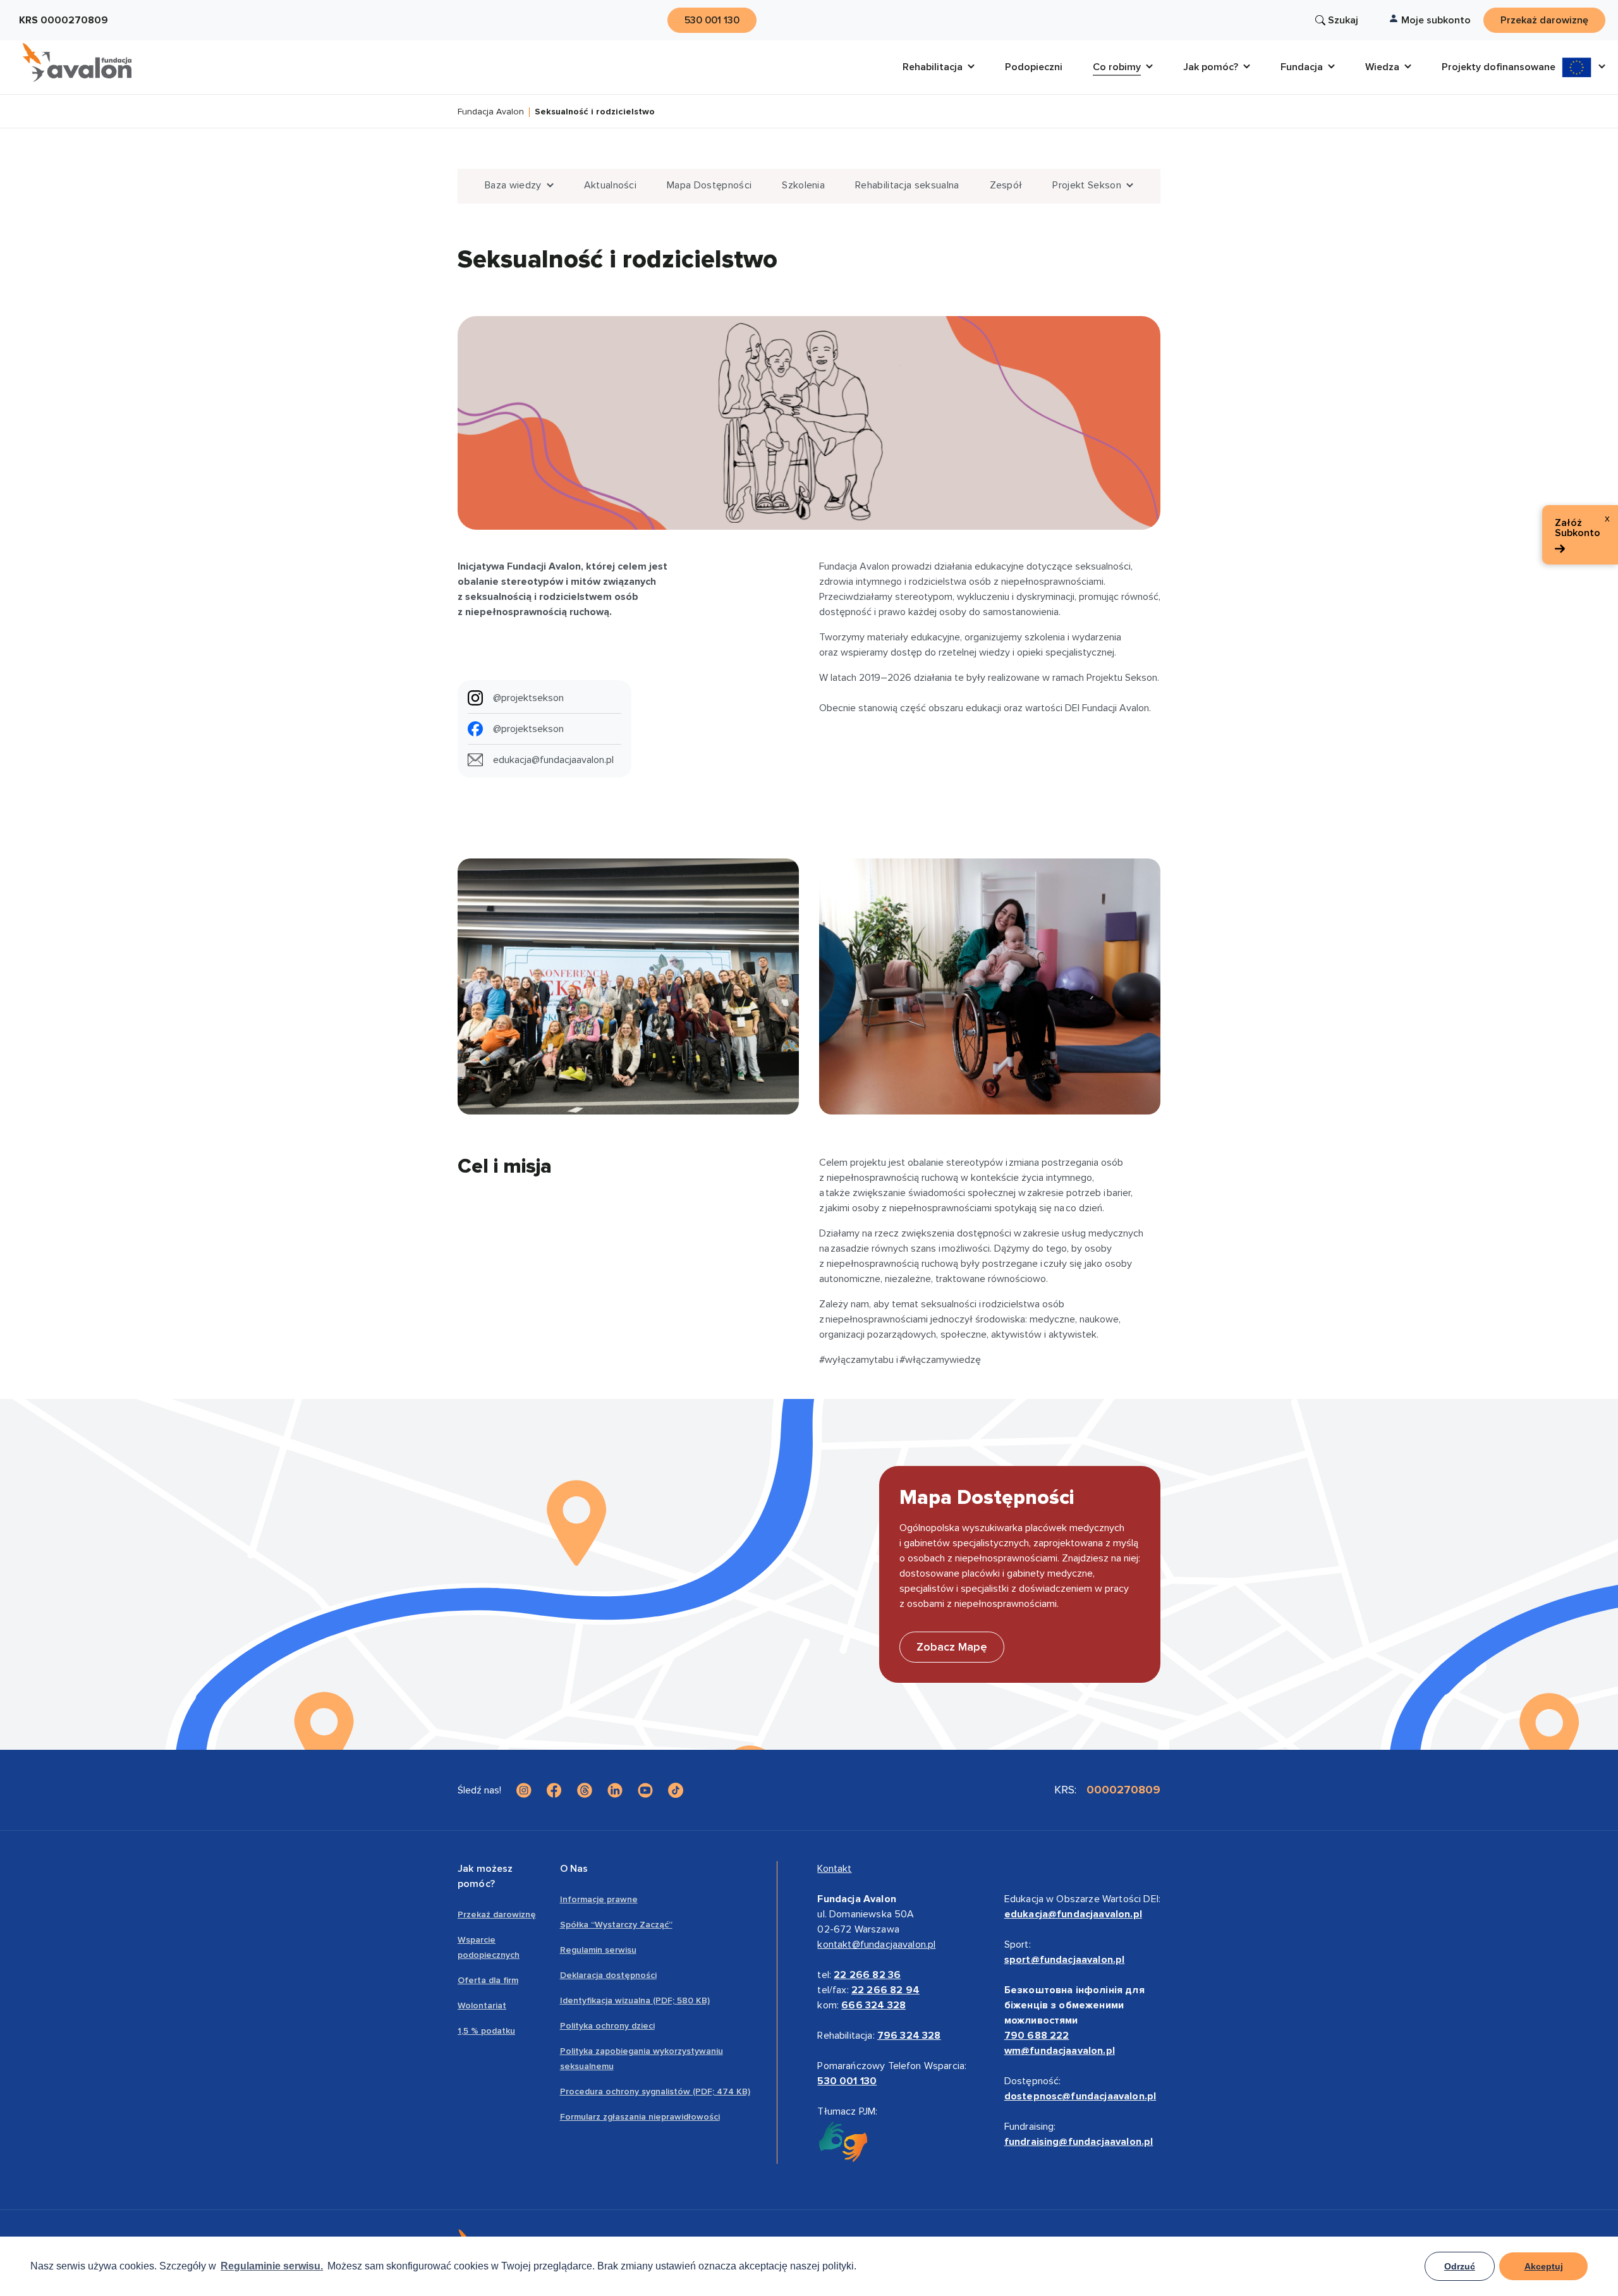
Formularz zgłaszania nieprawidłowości (640, 2117)
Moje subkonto (1436, 20)
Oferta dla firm (488, 1980)
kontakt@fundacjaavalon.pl (876, 1945)
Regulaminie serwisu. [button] (272, 2266)
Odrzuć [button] (1460, 2266)
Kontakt (834, 1869)
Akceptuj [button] (1544, 2266)
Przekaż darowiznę (497, 1914)
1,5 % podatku (486, 2031)
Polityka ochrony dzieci (607, 2026)
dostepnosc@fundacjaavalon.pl (1080, 2096)
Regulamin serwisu (598, 1950)
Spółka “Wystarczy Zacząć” (616, 1925)
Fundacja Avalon (491, 112)
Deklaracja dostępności (608, 1975)
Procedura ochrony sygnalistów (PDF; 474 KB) (655, 2091)
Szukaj (1343, 20)
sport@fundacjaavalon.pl (1065, 1960)
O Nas (574, 1869)
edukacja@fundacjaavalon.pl (1073, 1914)
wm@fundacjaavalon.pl (1060, 2051)
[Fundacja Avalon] (77, 63)
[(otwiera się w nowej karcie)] (524, 1790)
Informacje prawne (599, 1899)
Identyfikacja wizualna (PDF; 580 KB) (635, 2000)
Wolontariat (482, 2006)
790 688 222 (1037, 2036)
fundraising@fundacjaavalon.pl (1079, 2142)
